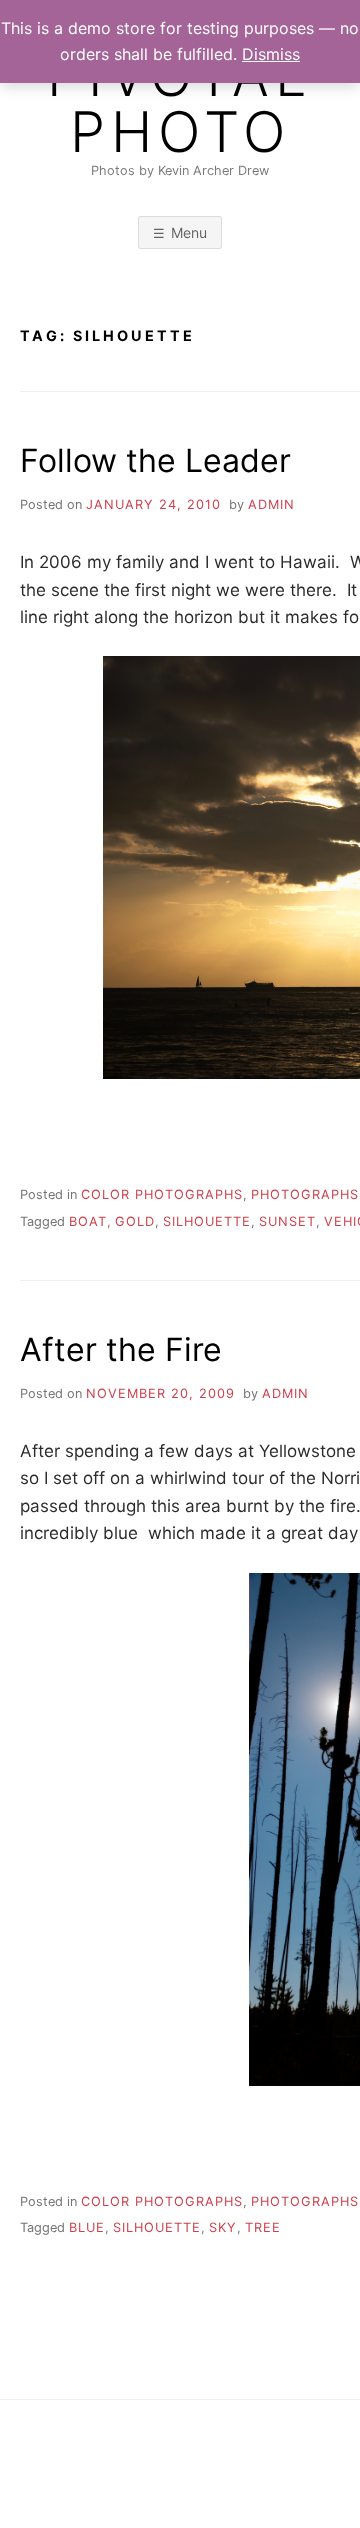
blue (87, 2227)
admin (271, 504)
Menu (189, 232)
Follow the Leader (155, 460)
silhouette (207, 1221)
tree (263, 2227)
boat (88, 1221)
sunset (287, 1221)
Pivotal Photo (180, 104)
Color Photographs (162, 1194)
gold (135, 1221)
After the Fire (121, 1349)
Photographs (305, 1194)
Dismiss (271, 54)
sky (223, 2227)
